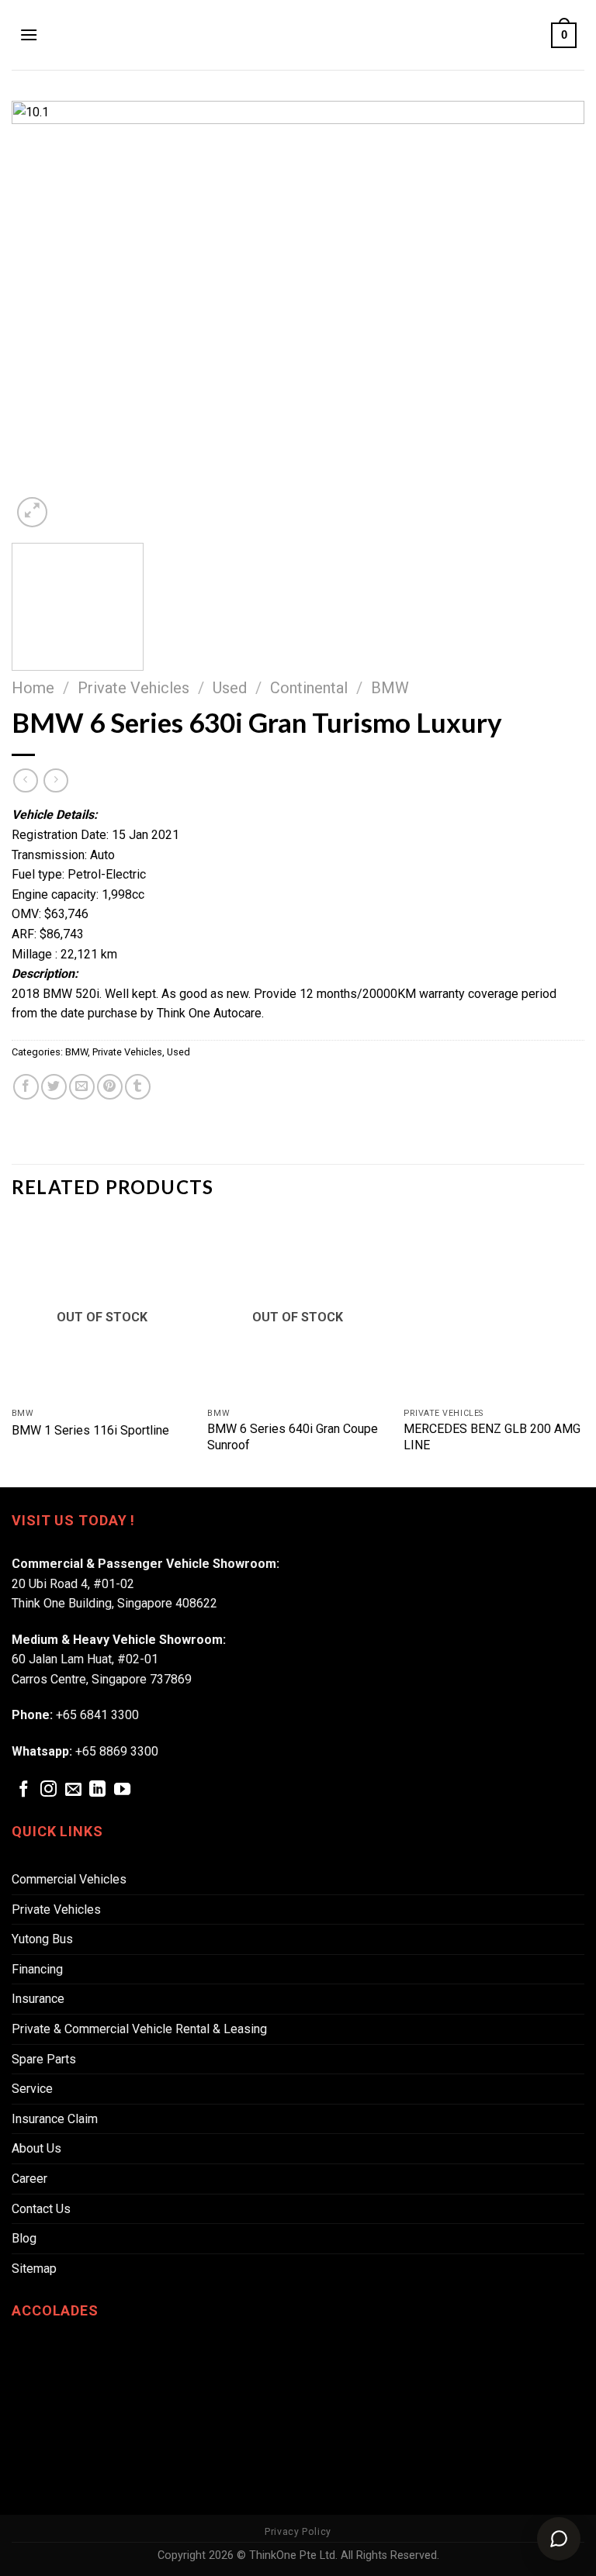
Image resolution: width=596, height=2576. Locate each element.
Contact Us (41, 2209)
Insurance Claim (55, 2119)
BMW (390, 688)
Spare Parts (44, 2059)
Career (29, 2179)
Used (230, 688)
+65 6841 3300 (97, 1715)
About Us (36, 2148)
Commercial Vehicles (69, 1879)
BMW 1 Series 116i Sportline (90, 1430)
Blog (24, 2238)
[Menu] (29, 35)
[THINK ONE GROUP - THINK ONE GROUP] (298, 35)
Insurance (38, 1999)
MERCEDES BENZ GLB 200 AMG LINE (492, 1437)
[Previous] (43, 316)
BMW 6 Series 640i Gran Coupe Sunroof (293, 1437)
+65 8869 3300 (117, 1751)
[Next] (553, 316)
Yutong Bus (42, 1939)
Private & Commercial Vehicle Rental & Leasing (139, 2029)
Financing (37, 1969)
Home (33, 688)
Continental (309, 688)
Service (32, 2089)
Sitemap (34, 2269)
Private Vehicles (133, 688)
